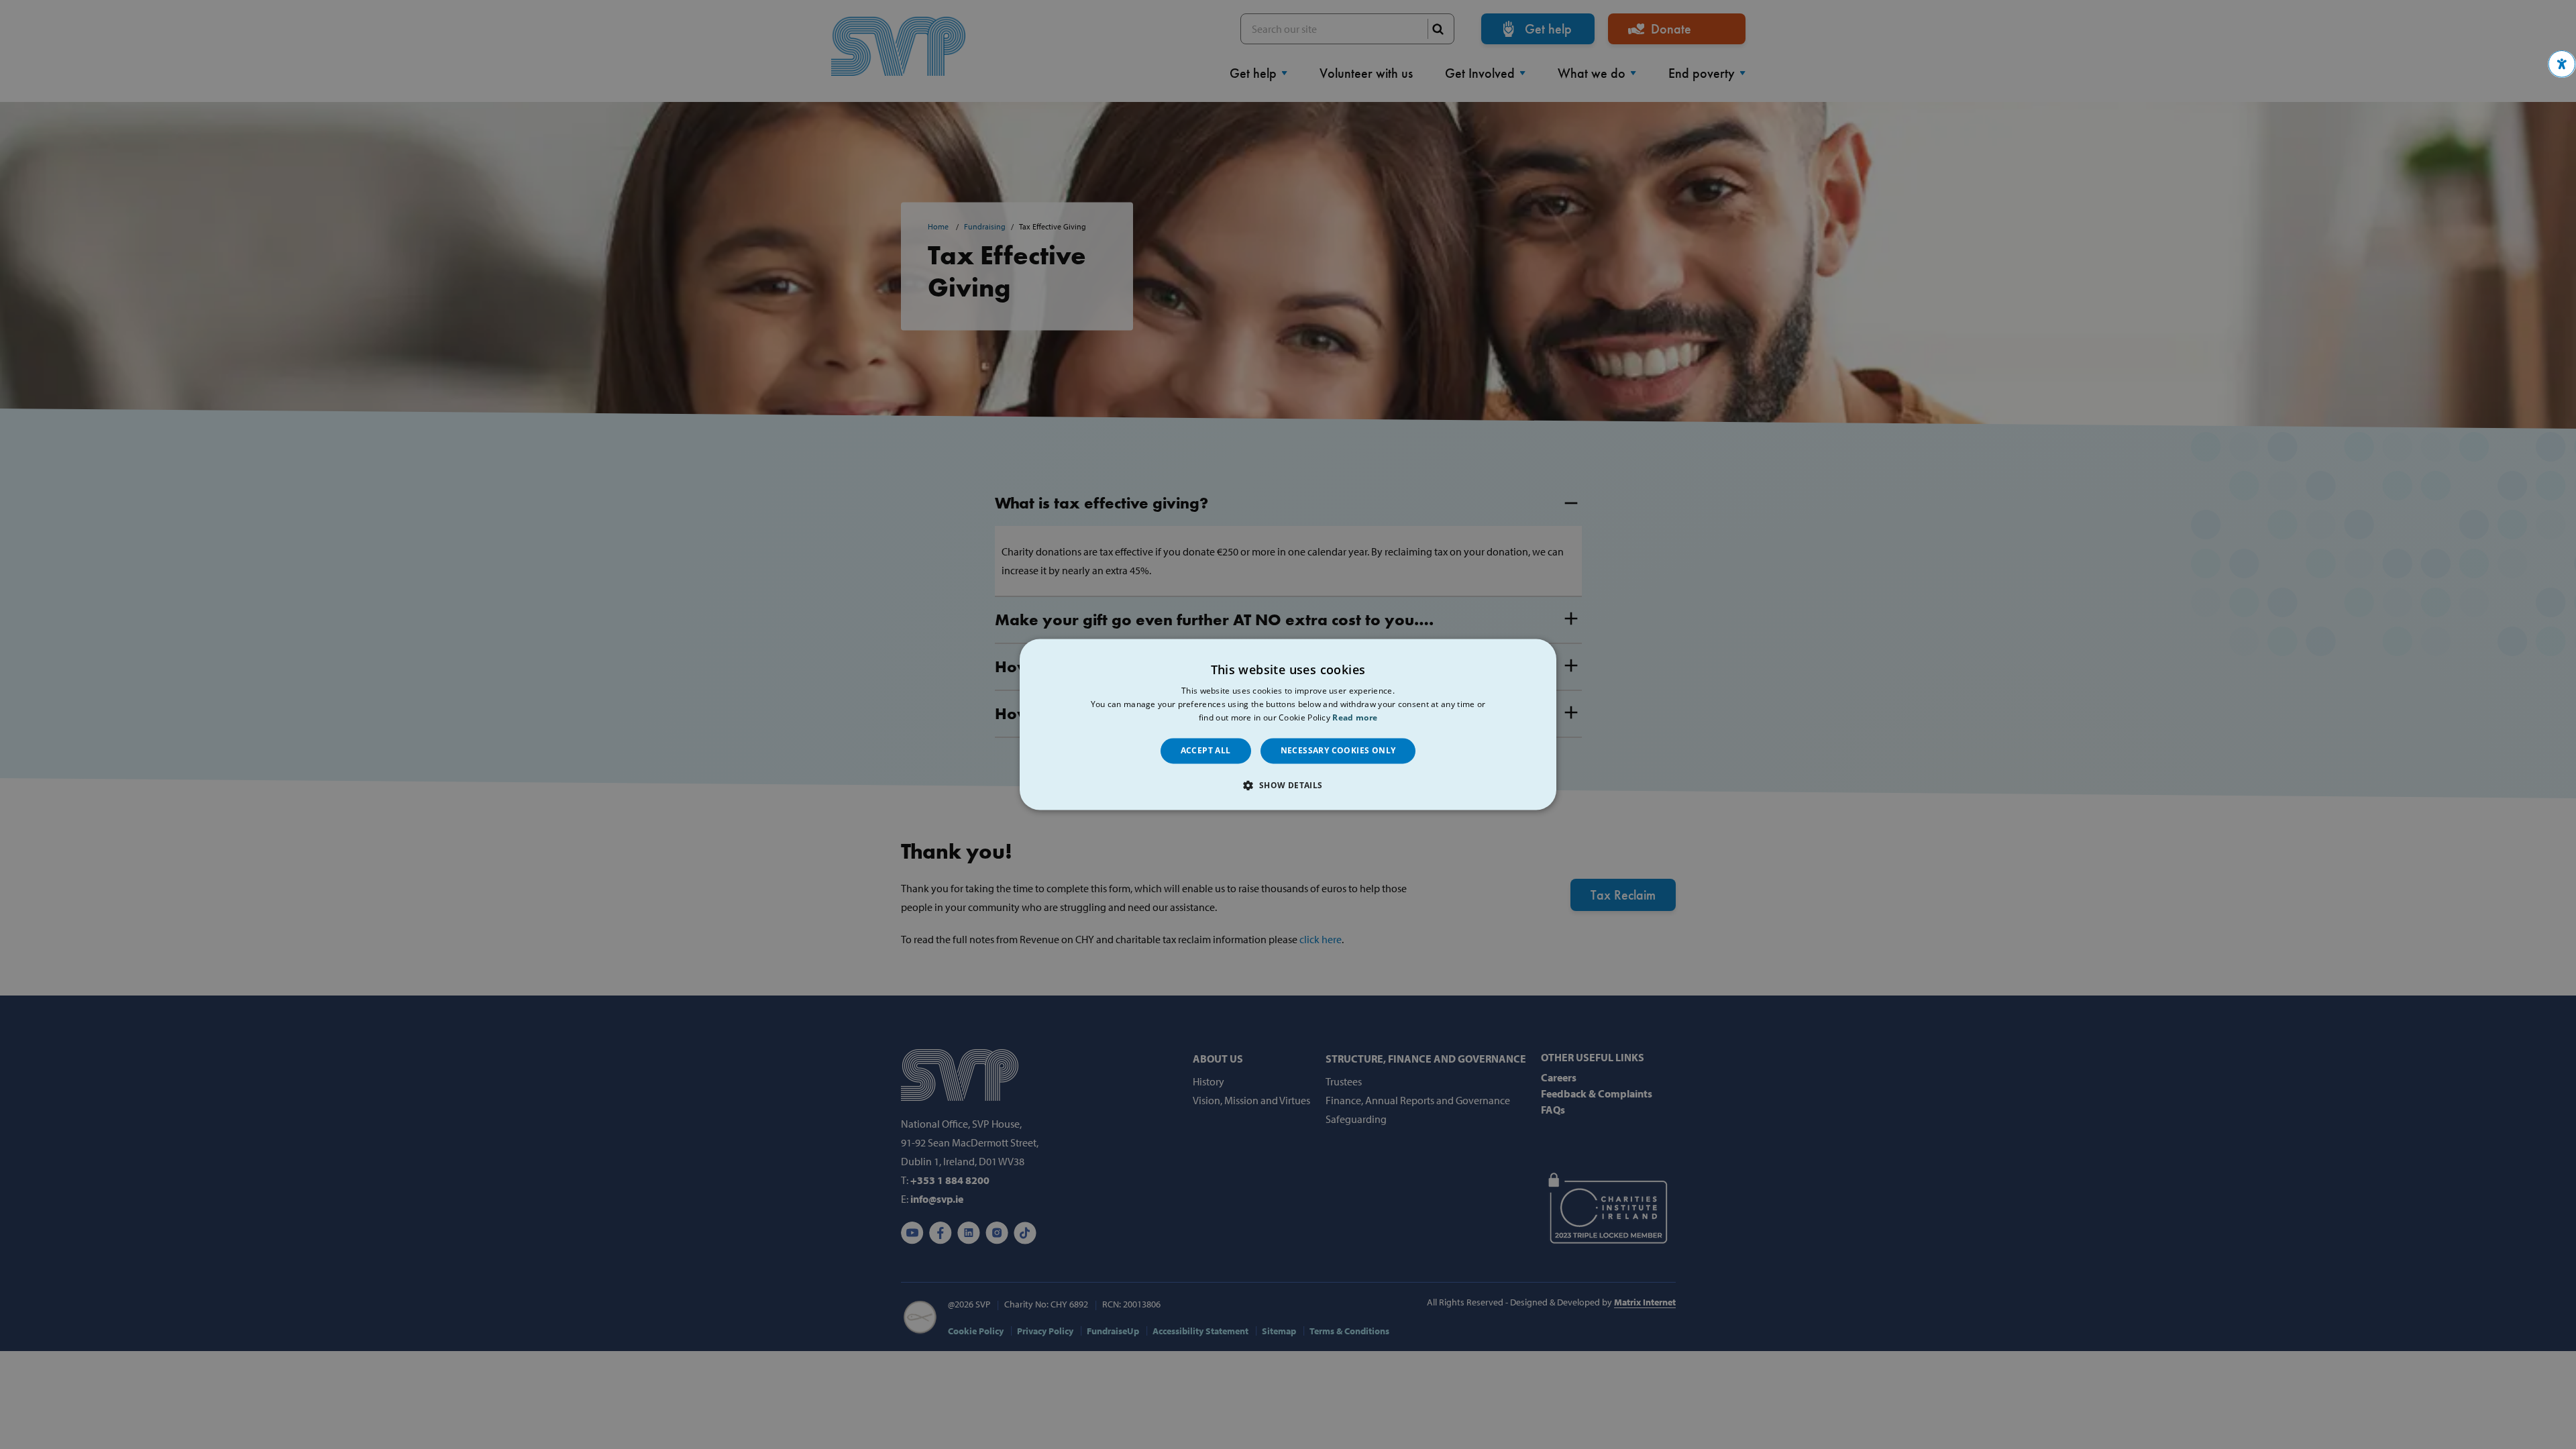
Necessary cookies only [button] (1338, 750)
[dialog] (1288, 724)
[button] (2562, 64)
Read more (1355, 717)
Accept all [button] (1206, 750)
